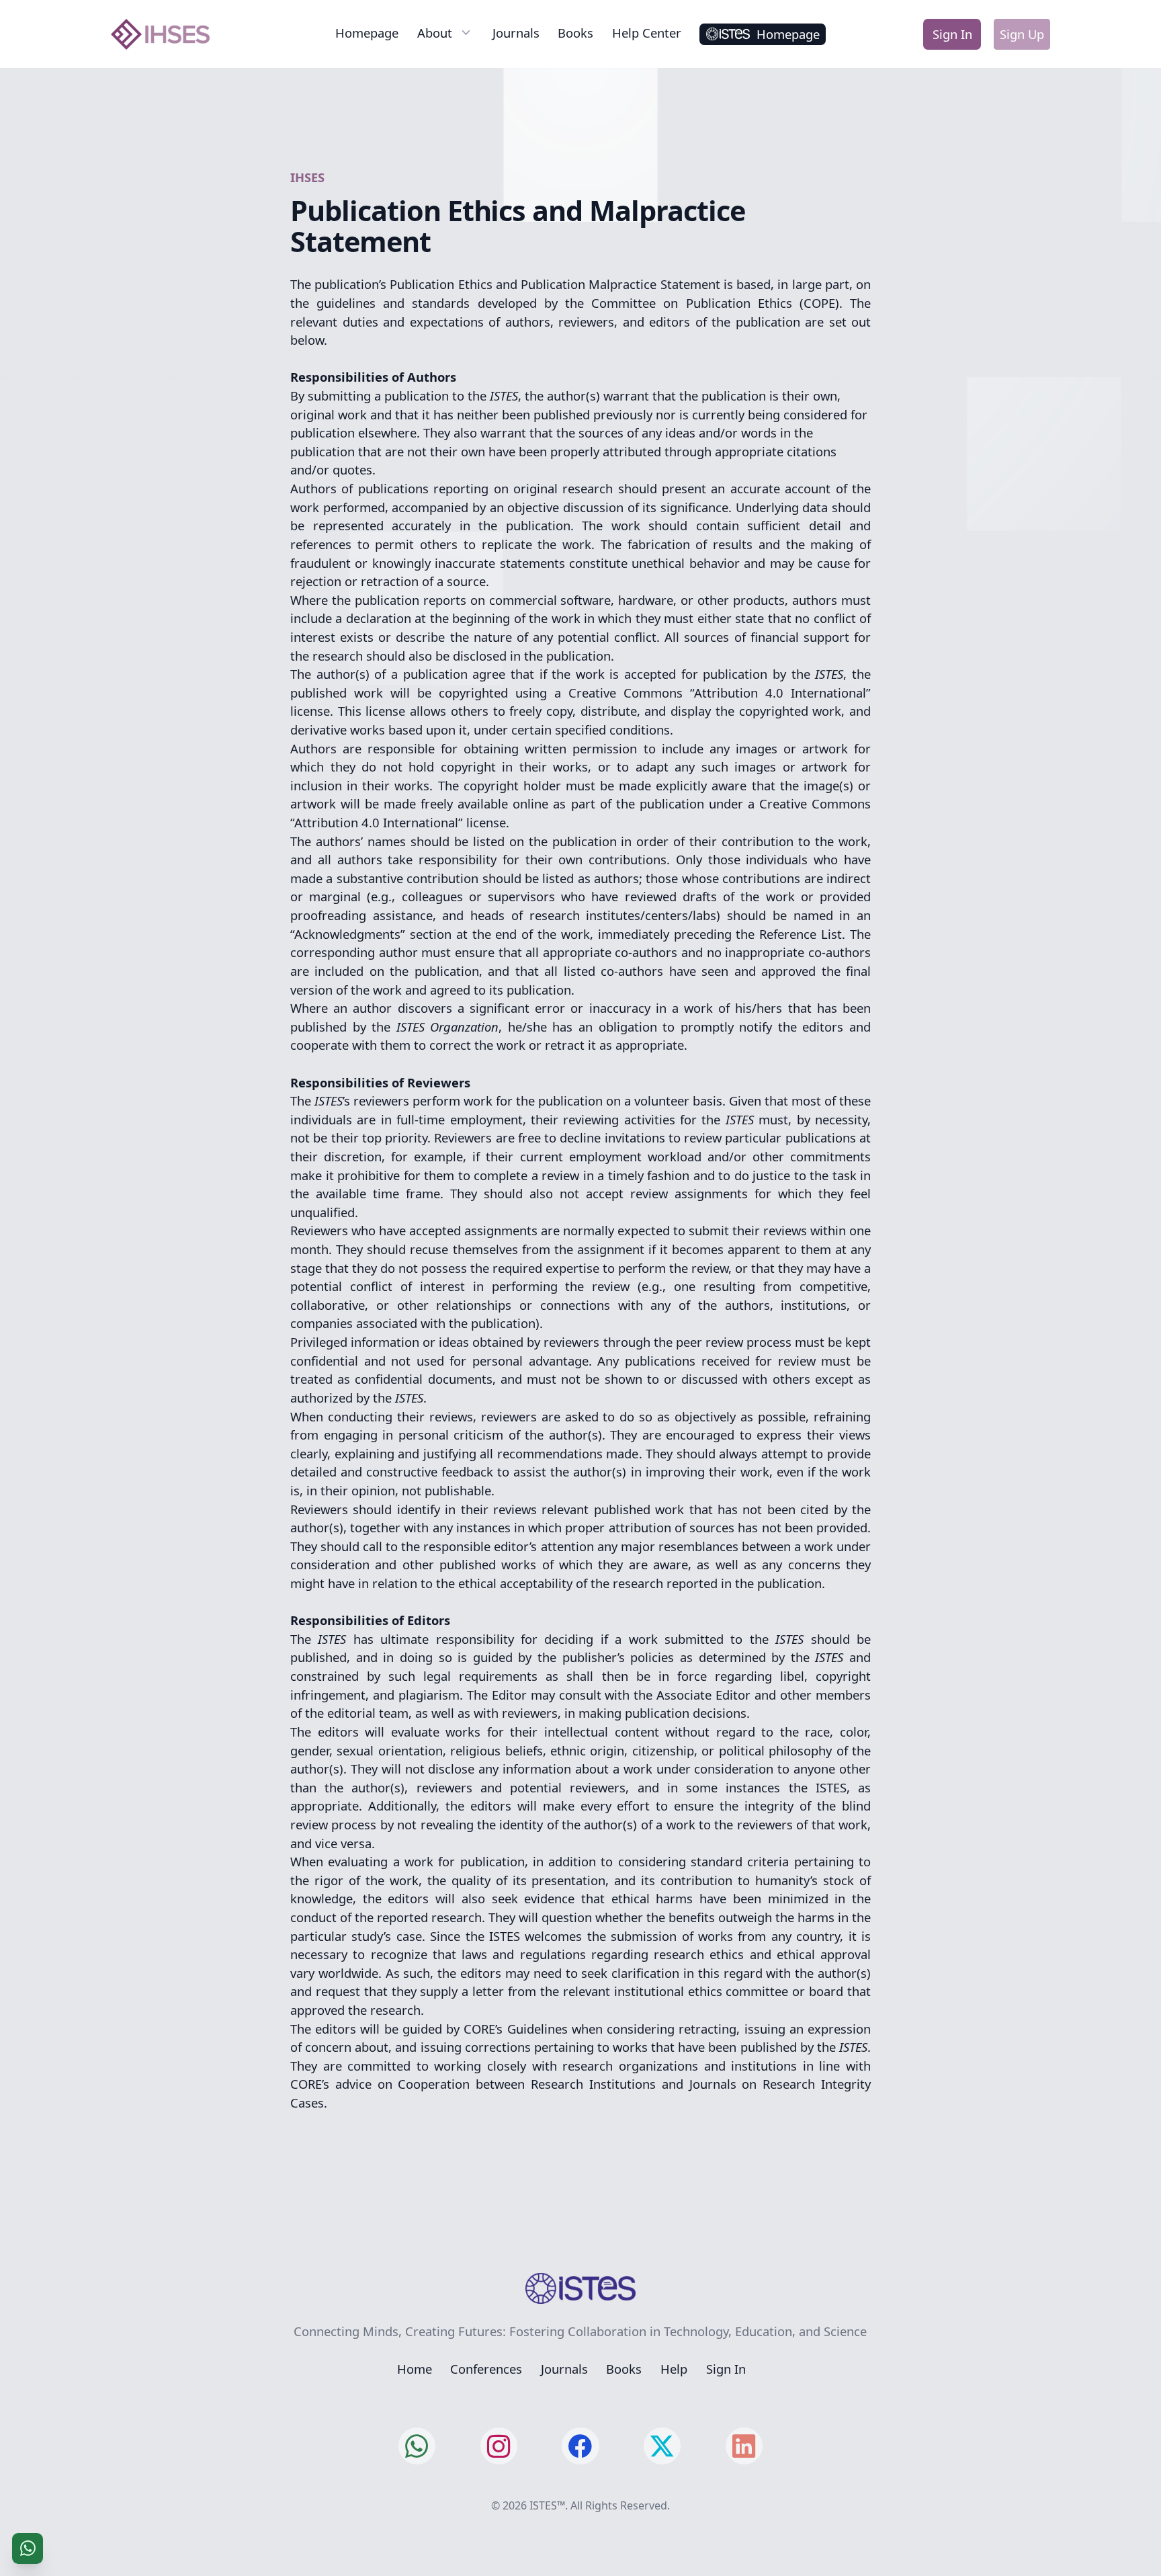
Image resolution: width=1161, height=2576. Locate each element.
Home (415, 2369)
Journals (516, 33)
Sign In (952, 34)
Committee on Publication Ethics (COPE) (715, 303)
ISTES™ (547, 2505)
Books (575, 33)
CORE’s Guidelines (515, 2029)
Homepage (367, 33)
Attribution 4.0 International (780, 693)
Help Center (647, 33)
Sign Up (1022, 34)
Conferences (486, 2369)
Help (674, 2369)
